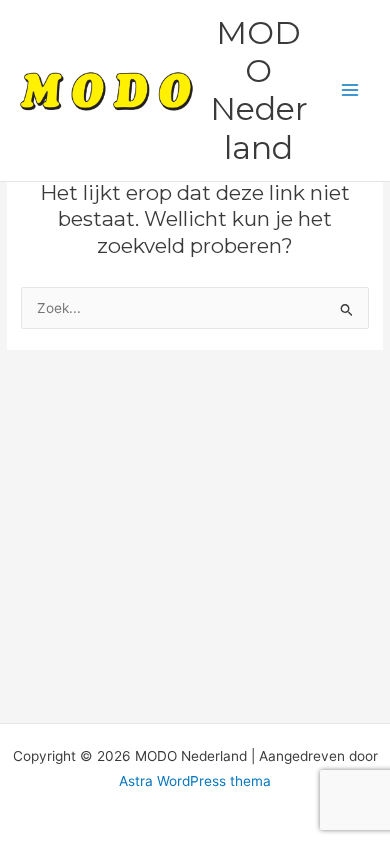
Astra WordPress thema (195, 781)
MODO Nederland (259, 90)
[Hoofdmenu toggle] (350, 90)
